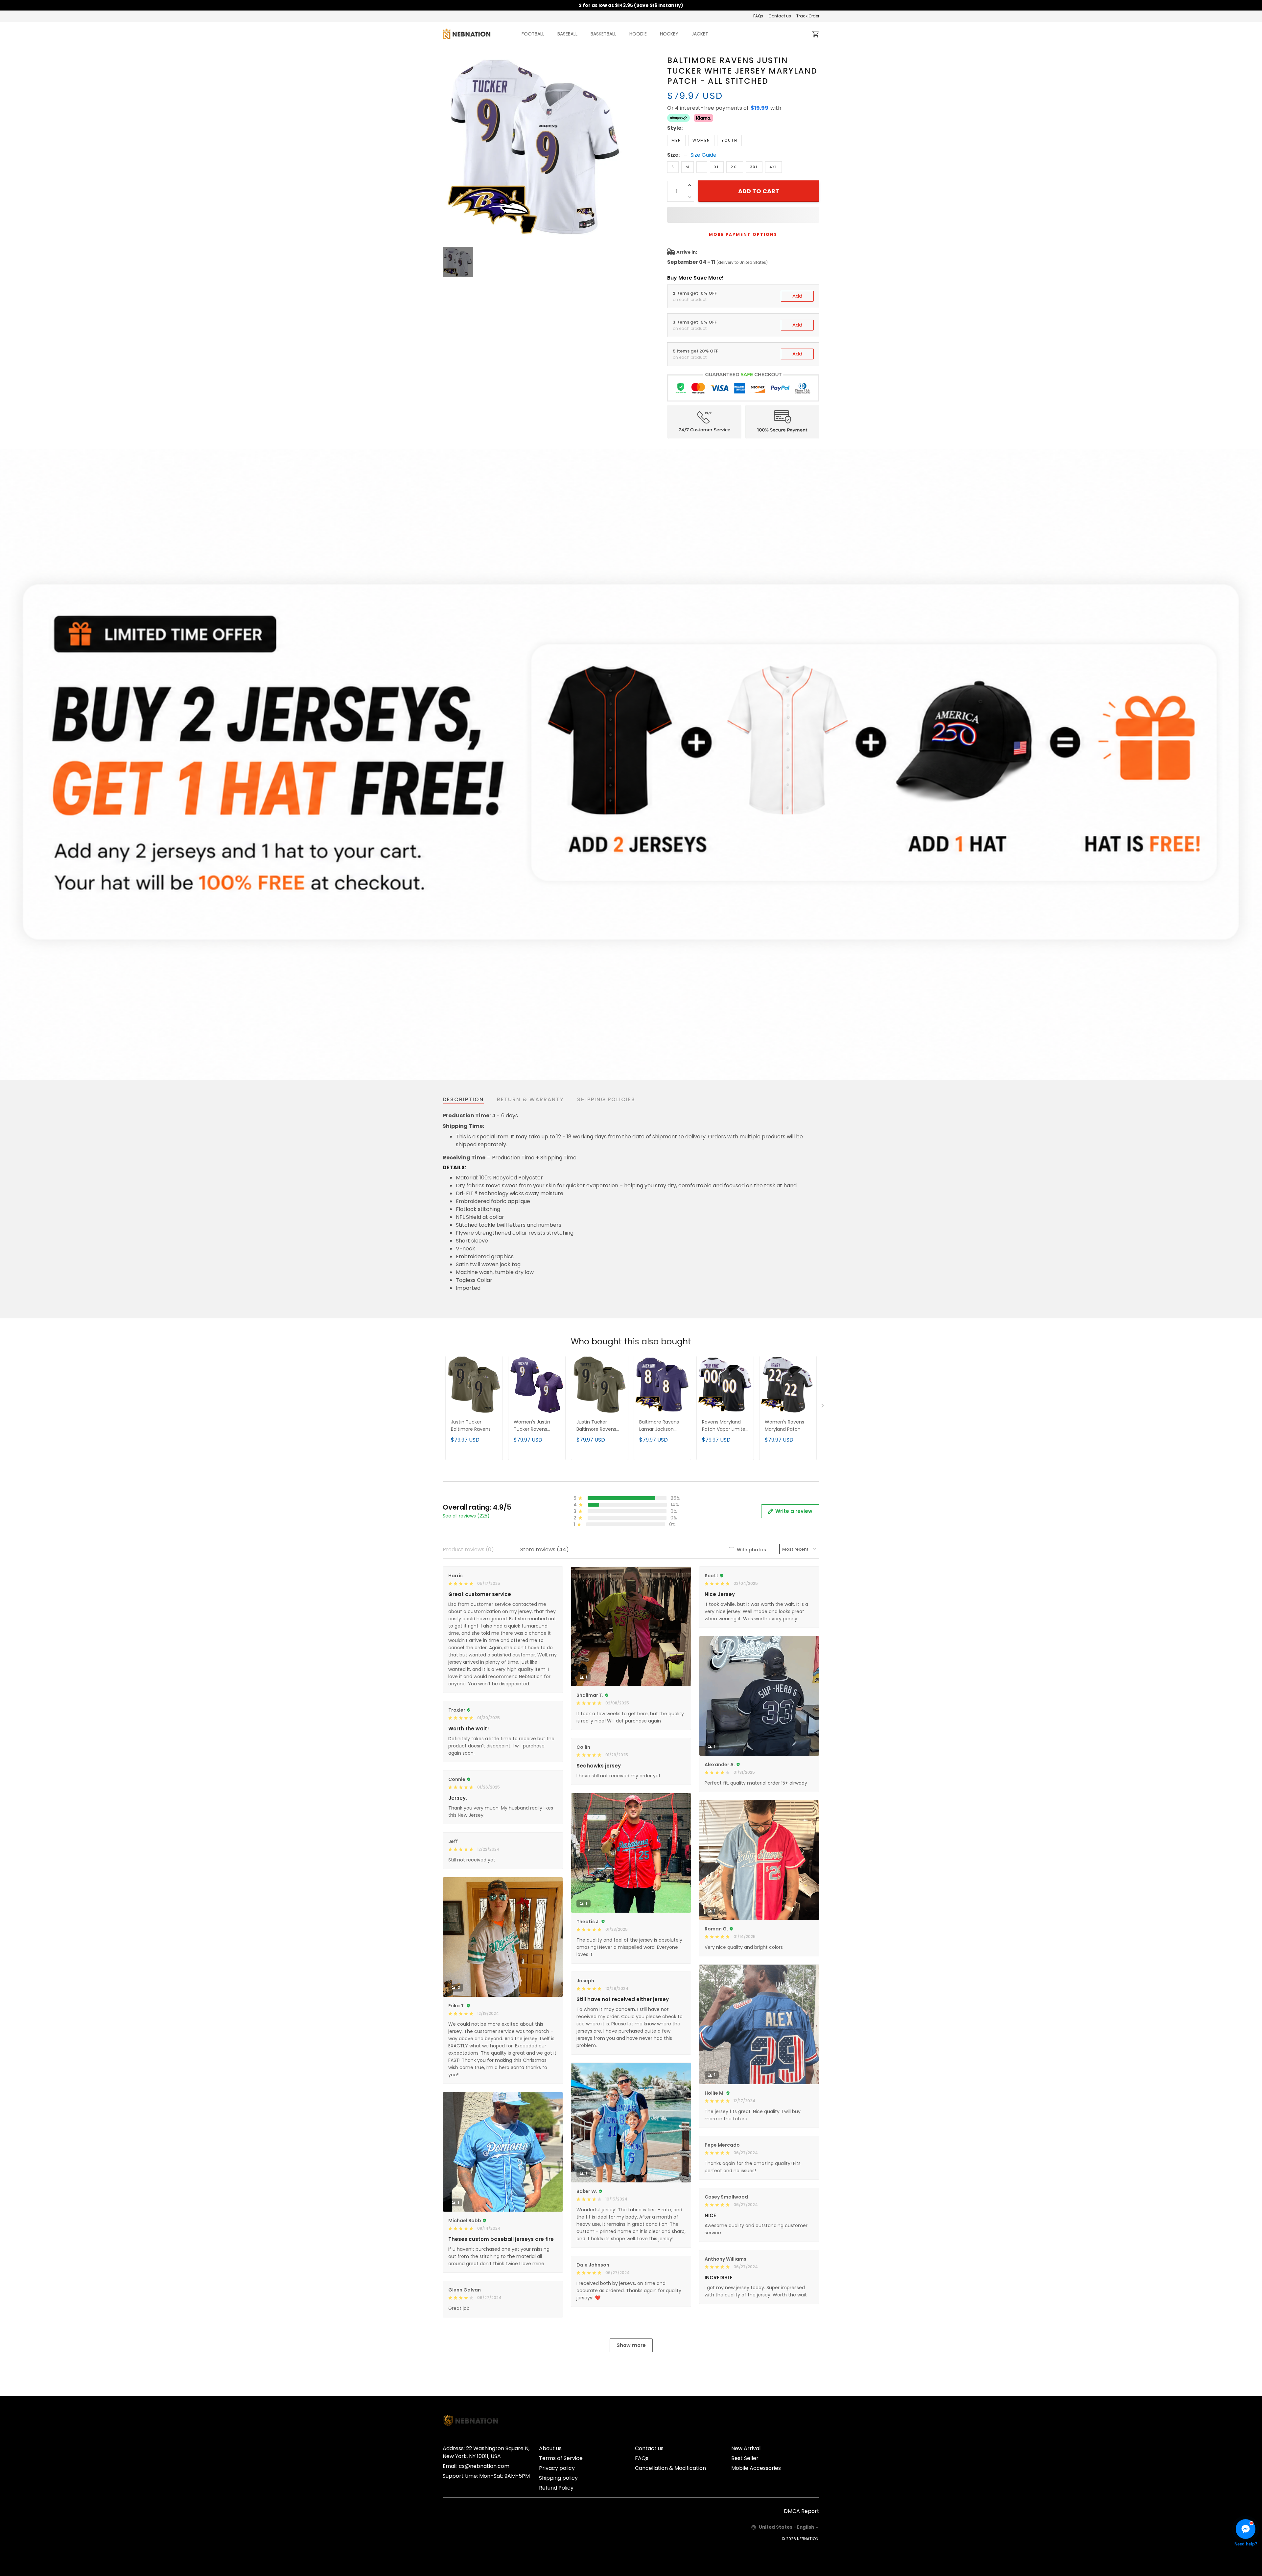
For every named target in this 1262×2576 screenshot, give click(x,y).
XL (717, 167)
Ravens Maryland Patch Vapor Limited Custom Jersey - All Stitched (725, 1426)
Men (676, 140)
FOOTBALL (533, 34)
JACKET (700, 34)
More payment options (743, 234)
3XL (754, 167)
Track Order (808, 16)
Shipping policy (558, 2478)
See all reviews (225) (466, 1516)
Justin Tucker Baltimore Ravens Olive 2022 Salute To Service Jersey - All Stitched (598, 1426)
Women (701, 140)
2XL (735, 167)
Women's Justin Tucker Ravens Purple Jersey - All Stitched (534, 1426)
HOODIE (638, 34)
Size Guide (703, 155)
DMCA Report (802, 2511)
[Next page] (823, 1407)
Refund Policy (556, 2488)
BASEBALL (567, 34)
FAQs (758, 16)
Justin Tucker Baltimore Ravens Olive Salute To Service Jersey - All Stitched (472, 1426)
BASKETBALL (603, 34)
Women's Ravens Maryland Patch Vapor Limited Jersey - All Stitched (788, 1426)
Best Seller (745, 2458)
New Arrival (746, 2448)
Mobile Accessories (756, 2468)
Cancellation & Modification (670, 2468)
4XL (773, 167)
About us (550, 2448)
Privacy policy (557, 2468)
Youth (729, 140)
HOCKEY (669, 34)
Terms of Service (561, 2458)
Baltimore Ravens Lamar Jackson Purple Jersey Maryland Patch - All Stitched (662, 1426)
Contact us (780, 16)
